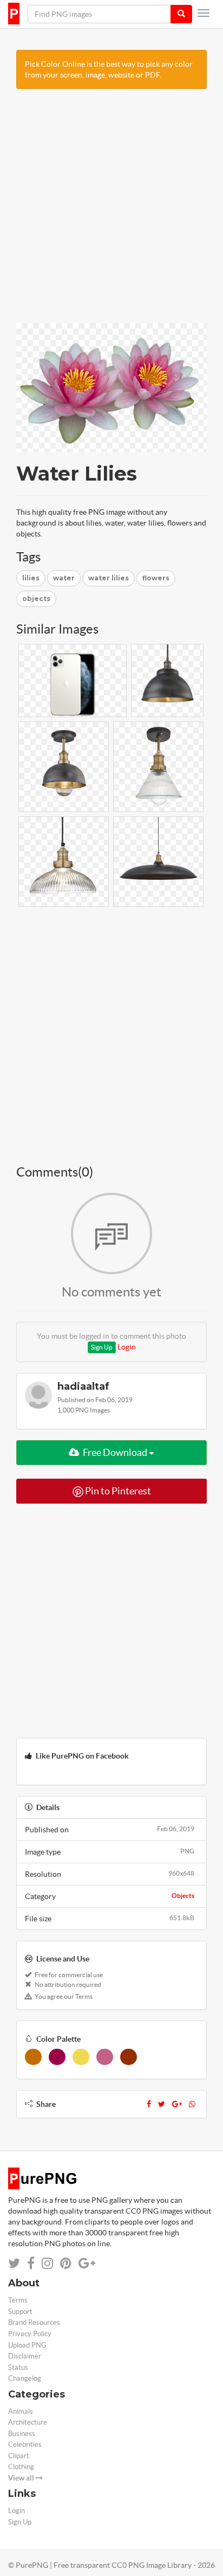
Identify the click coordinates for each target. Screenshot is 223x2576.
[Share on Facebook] (31, 2263)
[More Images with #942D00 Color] (129, 2057)
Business (22, 2434)
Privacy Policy (30, 2334)
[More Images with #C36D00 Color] (33, 2057)
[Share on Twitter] (14, 2263)
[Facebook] (149, 2104)
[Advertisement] (111, 212)
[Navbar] (204, 13)
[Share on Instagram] (47, 2263)
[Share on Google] (87, 2263)
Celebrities (25, 2444)
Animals (21, 2411)
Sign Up (102, 1347)
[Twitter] (162, 2104)
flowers (156, 578)
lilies (31, 578)
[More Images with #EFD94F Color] (81, 2057)
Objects (183, 1896)
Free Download (115, 1452)
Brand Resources (34, 2322)
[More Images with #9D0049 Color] (57, 2057)
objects (36, 599)
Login (127, 1347)
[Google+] (177, 2104)
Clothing (21, 2467)
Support (20, 2312)
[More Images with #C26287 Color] (105, 2057)
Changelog (25, 2378)
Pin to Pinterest (117, 1491)
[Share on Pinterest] (66, 2263)
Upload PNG (27, 2345)
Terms (18, 2300)
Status (18, 2367)
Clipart (19, 2456)
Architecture (28, 2422)
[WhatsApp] (192, 2104)
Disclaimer (25, 2356)
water (64, 578)
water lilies (109, 578)
